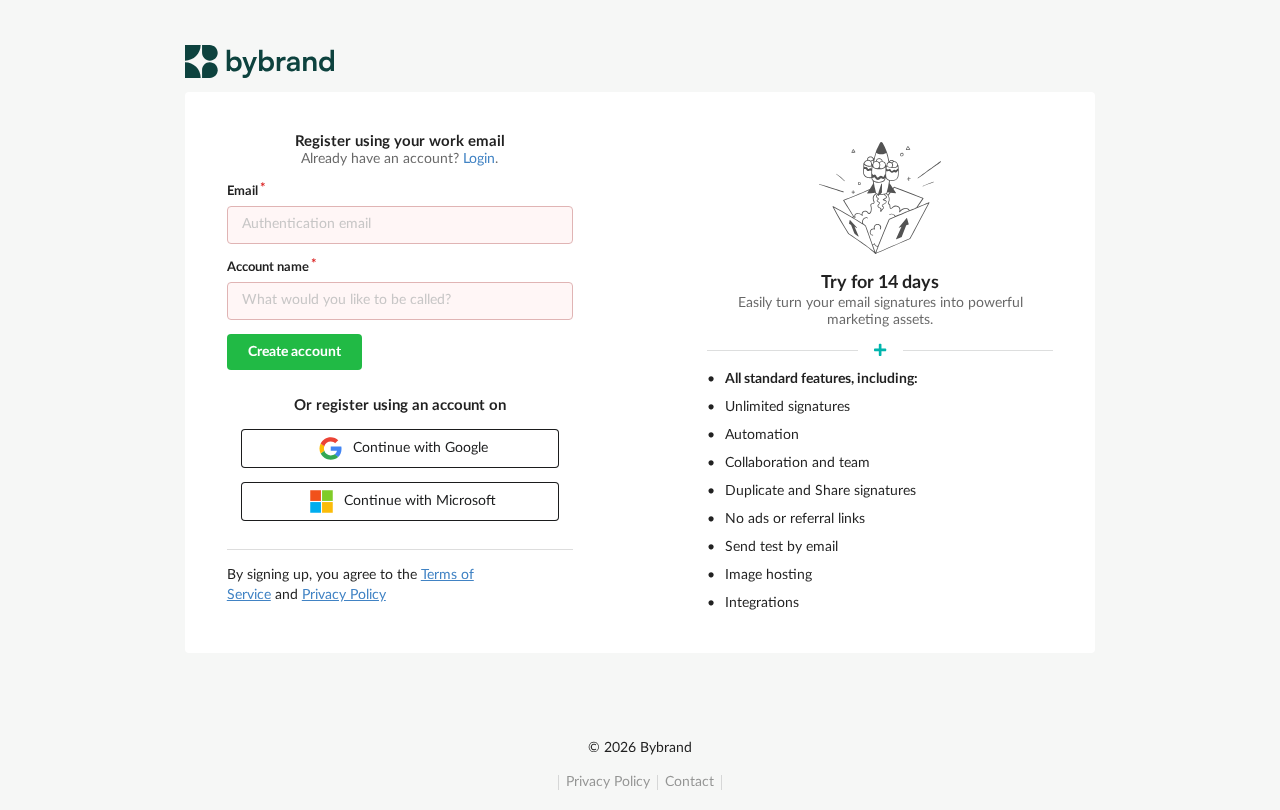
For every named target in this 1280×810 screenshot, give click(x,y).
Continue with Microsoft (418, 501)
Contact (689, 782)
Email (242, 191)
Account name (268, 267)
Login (479, 159)
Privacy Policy (608, 782)
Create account (294, 352)
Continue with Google (418, 448)
